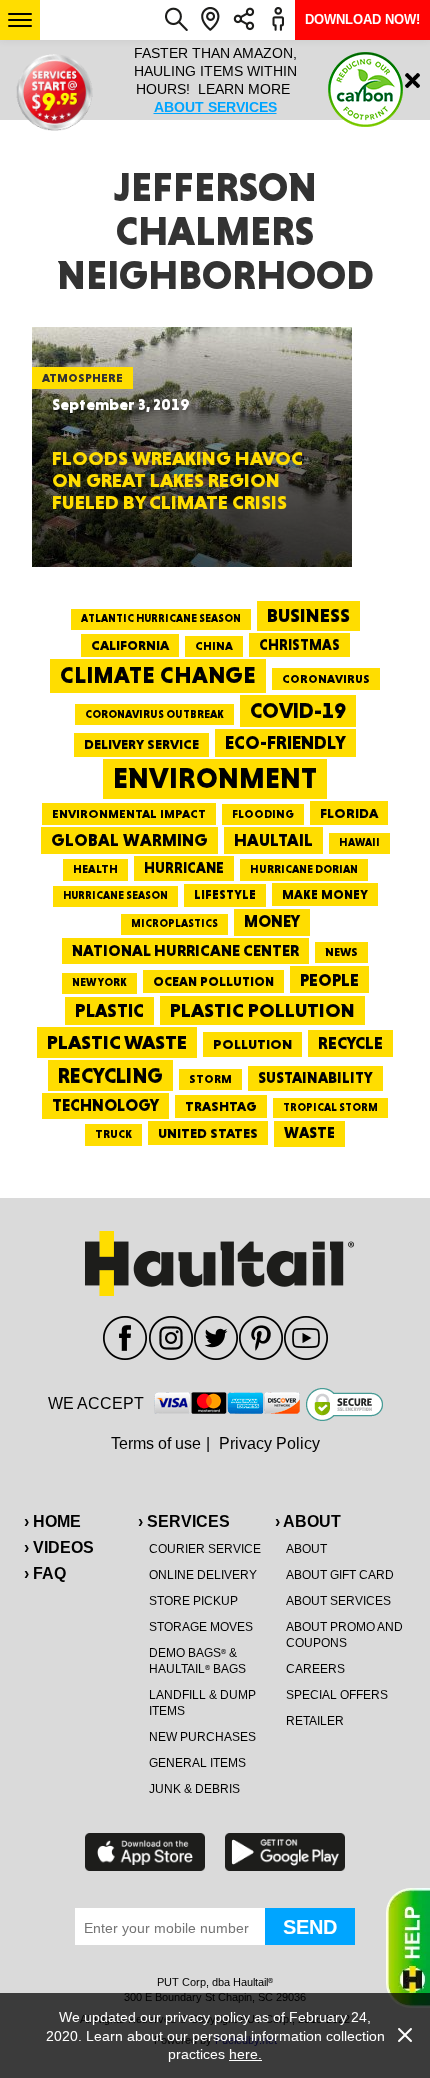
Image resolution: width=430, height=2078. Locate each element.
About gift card (340, 1575)
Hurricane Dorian (304, 869)
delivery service (141, 744)
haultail (273, 840)
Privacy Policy (269, 1443)
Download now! (362, 19)
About (306, 1549)
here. (245, 2054)
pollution (252, 1044)
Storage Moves (201, 1627)
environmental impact (129, 814)
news (341, 952)
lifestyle (225, 894)
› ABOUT (308, 1521)
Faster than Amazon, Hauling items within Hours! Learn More (215, 80)
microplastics (174, 923)
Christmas (299, 645)
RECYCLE (350, 1043)
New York (99, 982)
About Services (338, 1601)
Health (95, 869)
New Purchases (202, 1737)
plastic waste (117, 1042)
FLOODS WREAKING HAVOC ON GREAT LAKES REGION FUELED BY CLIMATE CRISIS (177, 480)
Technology (105, 1105)
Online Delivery (203, 1575)
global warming (129, 840)
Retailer (315, 1721)
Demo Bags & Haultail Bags (197, 1661)
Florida (349, 813)
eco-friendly (285, 742)
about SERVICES (215, 107)
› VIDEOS (59, 1547)
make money (325, 894)
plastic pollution (262, 1010)
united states (208, 1133)
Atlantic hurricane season (161, 618)
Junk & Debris (194, 1789)
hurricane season (115, 895)
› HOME (52, 1521)
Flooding (263, 814)
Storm (210, 1079)
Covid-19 (298, 710)
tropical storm (330, 1107)
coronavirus (326, 679)
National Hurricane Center (185, 950)
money (272, 921)
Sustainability (315, 1078)
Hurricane (184, 867)
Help (408, 1948)
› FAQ (45, 1573)
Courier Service (205, 1549)
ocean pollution (213, 981)
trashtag (221, 1106)
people (329, 979)
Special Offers (337, 1695)
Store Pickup (193, 1601)
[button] (20, 20)
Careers (315, 1669)
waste (309, 1133)
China (214, 646)
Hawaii (359, 842)
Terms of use (156, 1443)
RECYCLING (110, 1075)
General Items (197, 1763)
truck (113, 1134)
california (130, 645)
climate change (158, 675)
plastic (109, 1010)
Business (308, 615)
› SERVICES (184, 1521)
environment (215, 778)
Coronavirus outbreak (154, 714)
